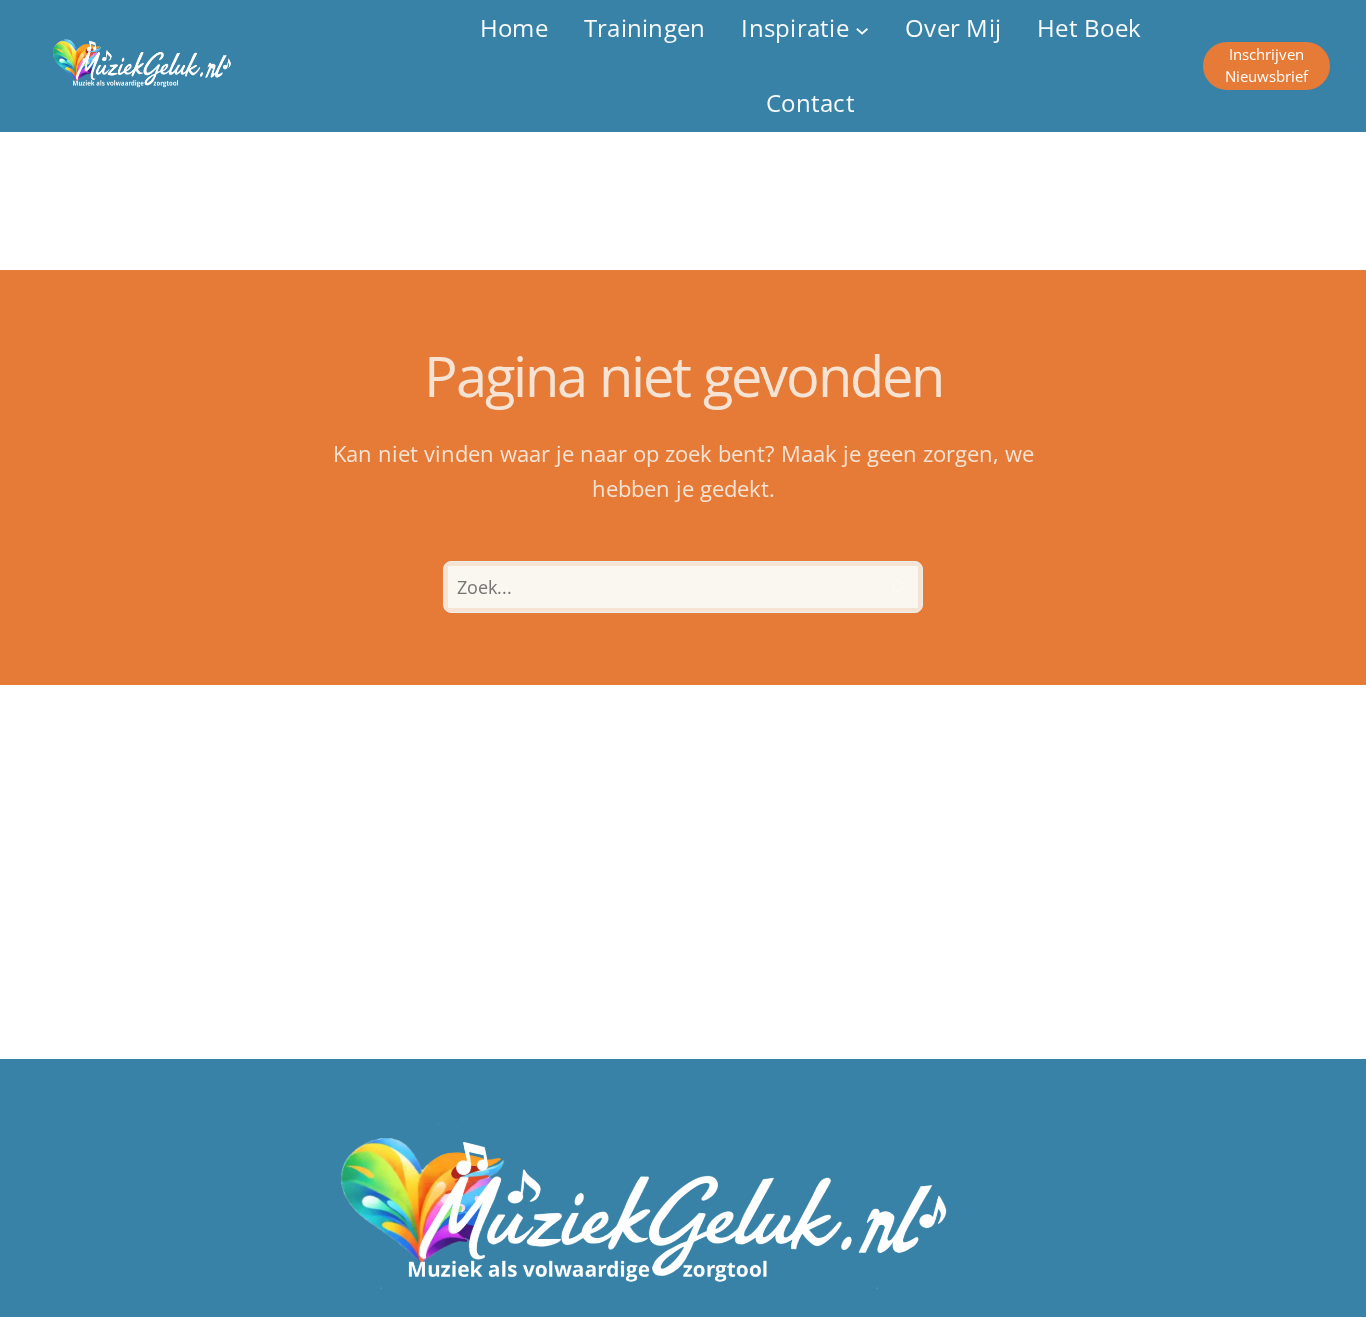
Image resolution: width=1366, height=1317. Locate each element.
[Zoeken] (897, 587)
